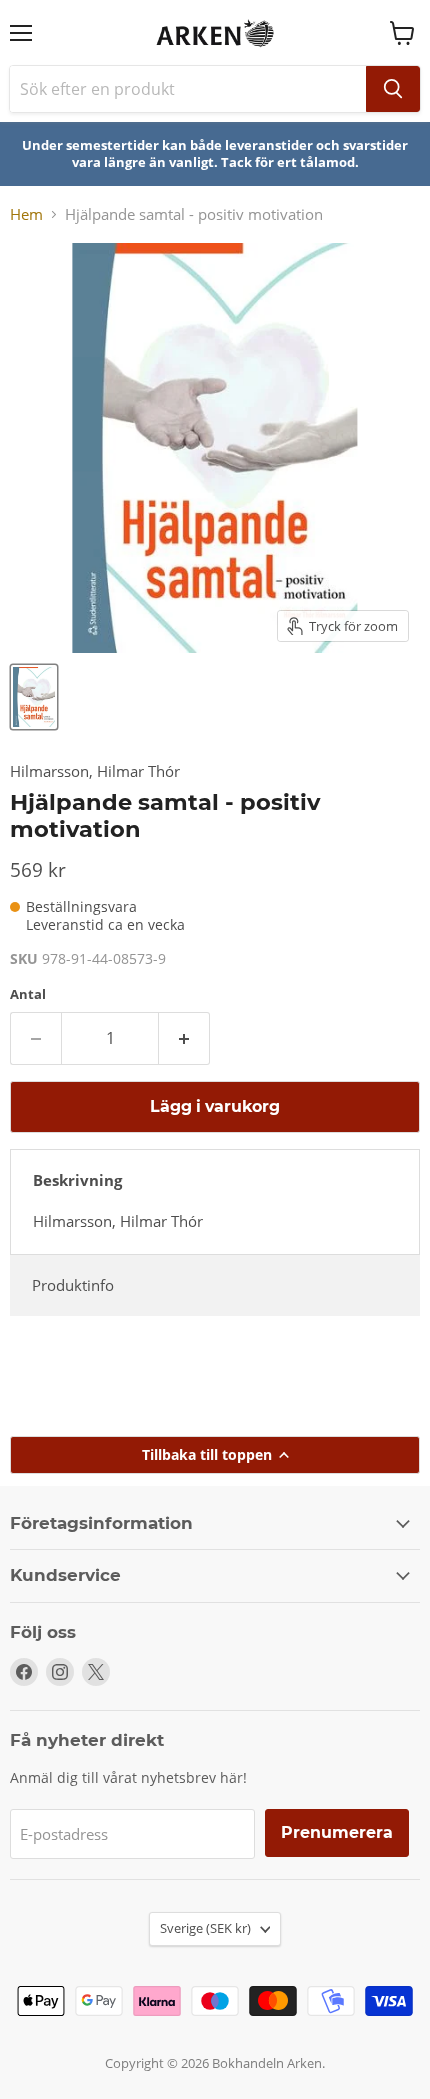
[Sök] (393, 89)
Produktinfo (73, 1285)
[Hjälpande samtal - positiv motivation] (34, 697)
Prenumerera (337, 1832)
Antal (28, 994)
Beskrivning (77, 1180)
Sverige (205, 1928)
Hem (26, 214)
